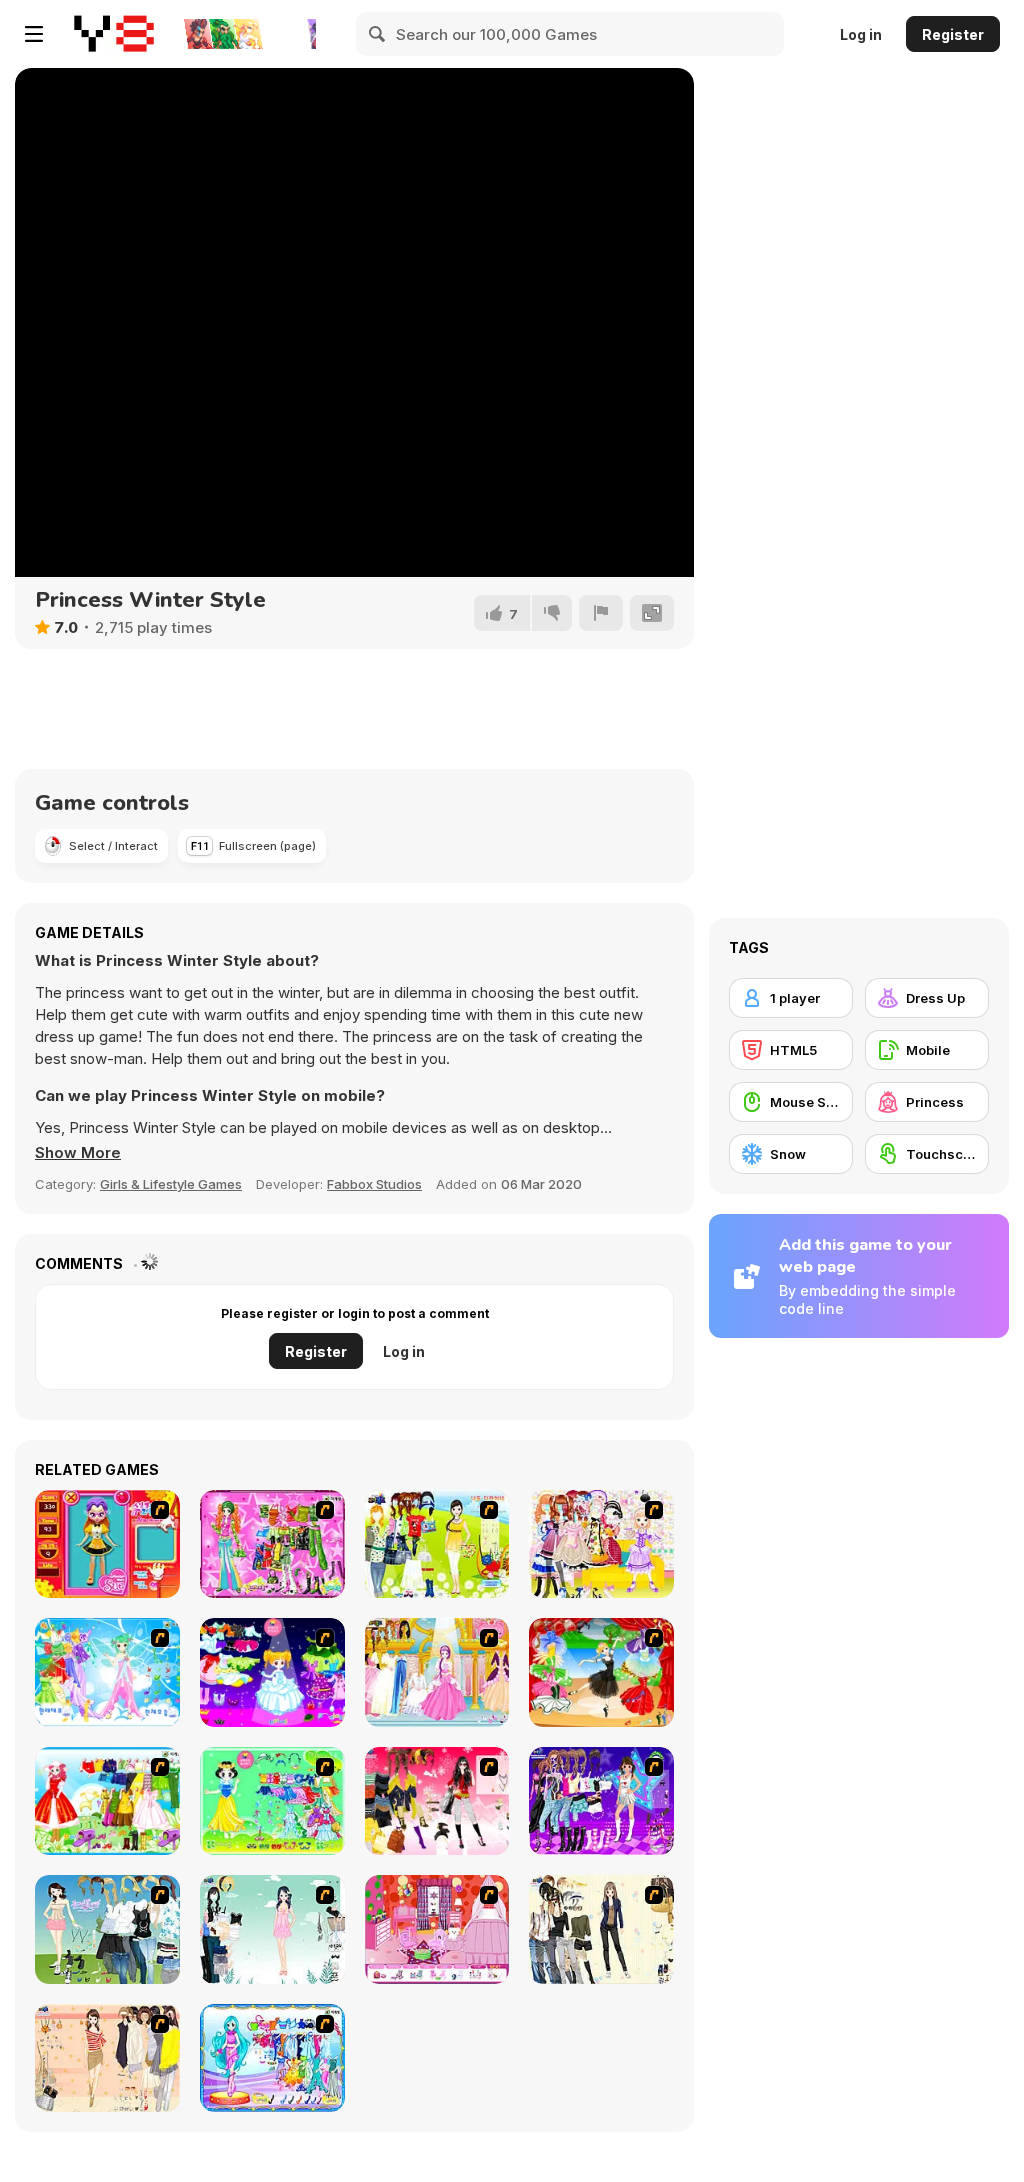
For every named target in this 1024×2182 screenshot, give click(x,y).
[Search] (378, 34)
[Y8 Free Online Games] (114, 34)
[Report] (601, 613)
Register (953, 34)
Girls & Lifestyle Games (171, 1184)
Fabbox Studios (374, 1184)
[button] (78, 1153)
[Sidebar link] (34, 34)
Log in (861, 34)
